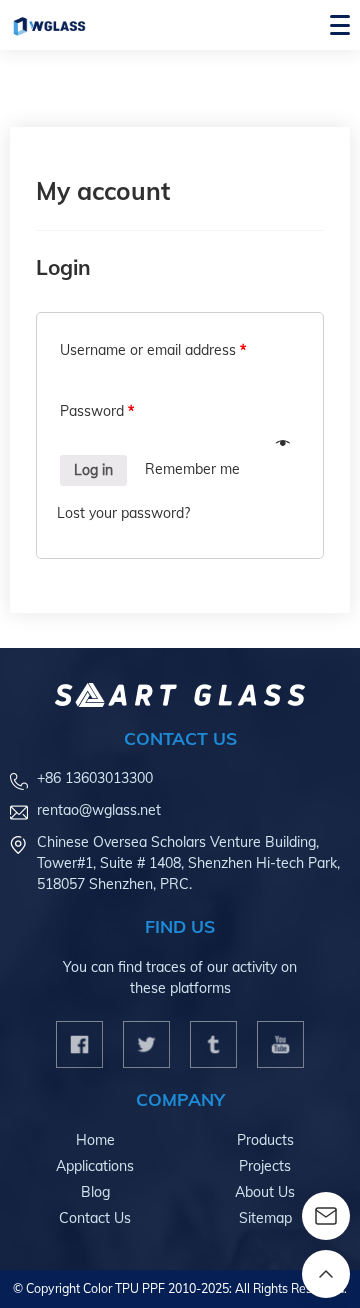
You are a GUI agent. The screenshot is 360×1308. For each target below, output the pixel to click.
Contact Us (95, 1218)
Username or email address (153, 350)
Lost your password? (123, 513)
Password (97, 411)
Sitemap (265, 1218)
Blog (95, 1192)
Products (265, 1140)
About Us (265, 1192)
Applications (95, 1166)
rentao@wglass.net (99, 810)
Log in (93, 470)
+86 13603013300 (95, 778)
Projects (265, 1166)
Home (95, 1140)
